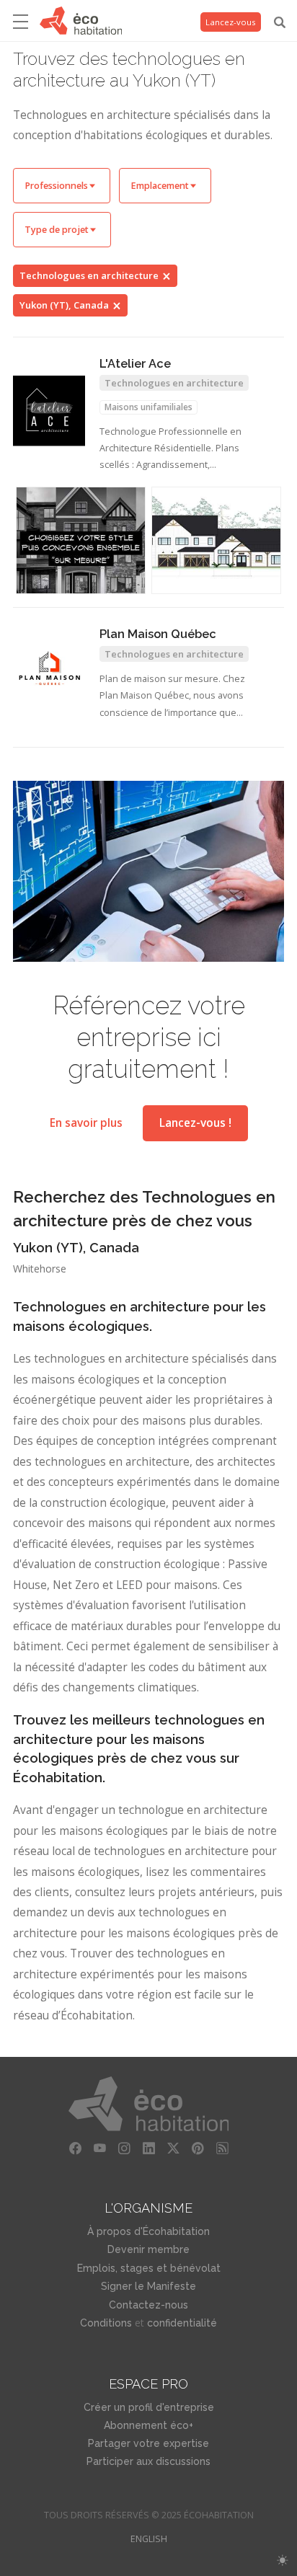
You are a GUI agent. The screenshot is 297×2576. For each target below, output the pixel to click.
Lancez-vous (231, 22)
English (149, 2539)
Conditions (106, 2323)
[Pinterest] (198, 2148)
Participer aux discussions (148, 2461)
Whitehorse (40, 1269)
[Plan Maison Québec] (49, 670)
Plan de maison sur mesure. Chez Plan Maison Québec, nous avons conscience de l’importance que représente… (172, 697)
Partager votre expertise (148, 2443)
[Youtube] (99, 2148)
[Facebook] (75, 2148)
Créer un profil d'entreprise (149, 2407)
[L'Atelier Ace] (49, 411)
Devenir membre (148, 2249)
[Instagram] (124, 2148)
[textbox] (62, 186)
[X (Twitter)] (173, 2148)
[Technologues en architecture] (216, 541)
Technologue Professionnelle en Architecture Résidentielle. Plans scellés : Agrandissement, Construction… (170, 450)
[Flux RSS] (222, 2148)
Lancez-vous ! (195, 1123)
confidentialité (182, 2323)
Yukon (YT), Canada (64, 305)
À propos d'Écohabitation (148, 2231)
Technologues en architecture (89, 275)
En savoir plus (86, 1123)
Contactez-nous (148, 2305)
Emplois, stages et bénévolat (149, 2268)
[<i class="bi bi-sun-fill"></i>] (282, 2560)
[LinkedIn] (148, 2148)
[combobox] (62, 186)
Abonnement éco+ (148, 2425)
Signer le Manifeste (148, 2286)
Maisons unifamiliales (148, 407)
